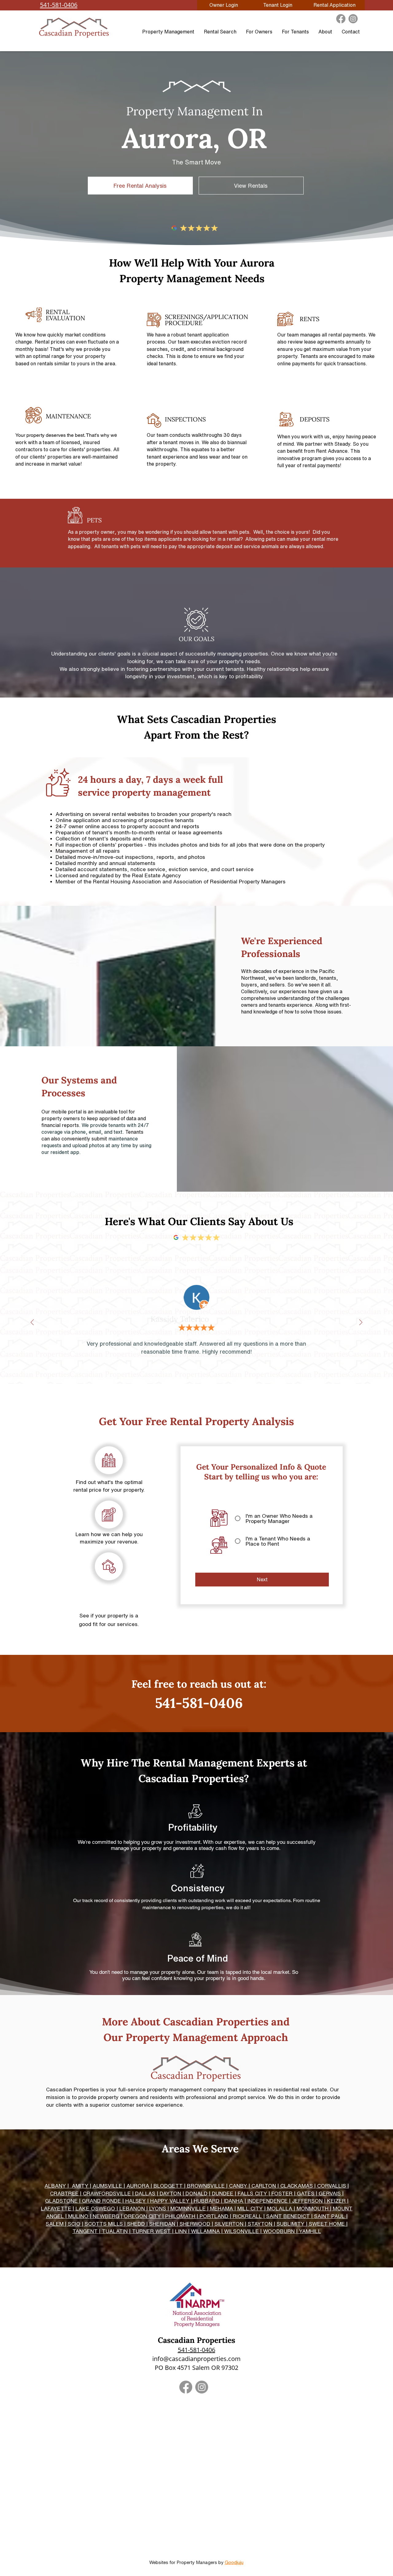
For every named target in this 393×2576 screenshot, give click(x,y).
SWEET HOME (327, 2224)
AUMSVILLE (107, 2186)
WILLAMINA (205, 2231)
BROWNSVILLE (206, 2186)
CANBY (238, 2186)
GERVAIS (330, 2193)
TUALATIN (115, 2231)
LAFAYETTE (56, 2208)
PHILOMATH (180, 2216)
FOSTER (282, 2193)
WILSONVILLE (241, 2231)
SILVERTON (229, 2224)
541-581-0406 (196, 2350)
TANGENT (85, 2231)
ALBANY (55, 2186)
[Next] (361, 1323)
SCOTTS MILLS (104, 2224)
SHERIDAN (162, 2224)
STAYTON (260, 2224)
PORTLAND (214, 2216)
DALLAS (145, 2193)
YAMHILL (310, 2231)
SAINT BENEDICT (288, 2216)
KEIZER (336, 2201)
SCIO (74, 2224)
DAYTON (170, 2193)
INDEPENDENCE (268, 2201)
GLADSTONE (61, 2201)
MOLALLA (280, 2208)
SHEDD (136, 2224)
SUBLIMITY (291, 2224)
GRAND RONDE (101, 2201)
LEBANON (132, 2208)
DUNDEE (223, 2193)
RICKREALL (247, 2216)
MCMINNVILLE (188, 2208)
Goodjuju (234, 2562)
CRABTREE (64, 2193)
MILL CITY (250, 2208)
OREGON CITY (142, 2216)
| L (75, 2208)
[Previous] (32, 1323)
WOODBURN (279, 2231)
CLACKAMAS (297, 2186)
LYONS (158, 2208)
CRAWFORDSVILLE (107, 2193)
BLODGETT (168, 2186)
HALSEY (136, 2201)
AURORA (138, 2186)
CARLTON (264, 2186)
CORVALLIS (332, 2186)
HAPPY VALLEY (170, 2201)
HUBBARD (207, 2201)
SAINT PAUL (329, 2216)
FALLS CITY (252, 2193)
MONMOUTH (313, 2208)
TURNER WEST (151, 2231)
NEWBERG (106, 2216)
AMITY (80, 2186)
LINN (181, 2231)
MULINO (78, 2216)
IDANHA (233, 2201)
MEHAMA (222, 2208)
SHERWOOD (195, 2224)
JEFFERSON (307, 2201)
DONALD (196, 2193)
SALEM (55, 2224)
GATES (306, 2193)
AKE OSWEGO (97, 2208)
